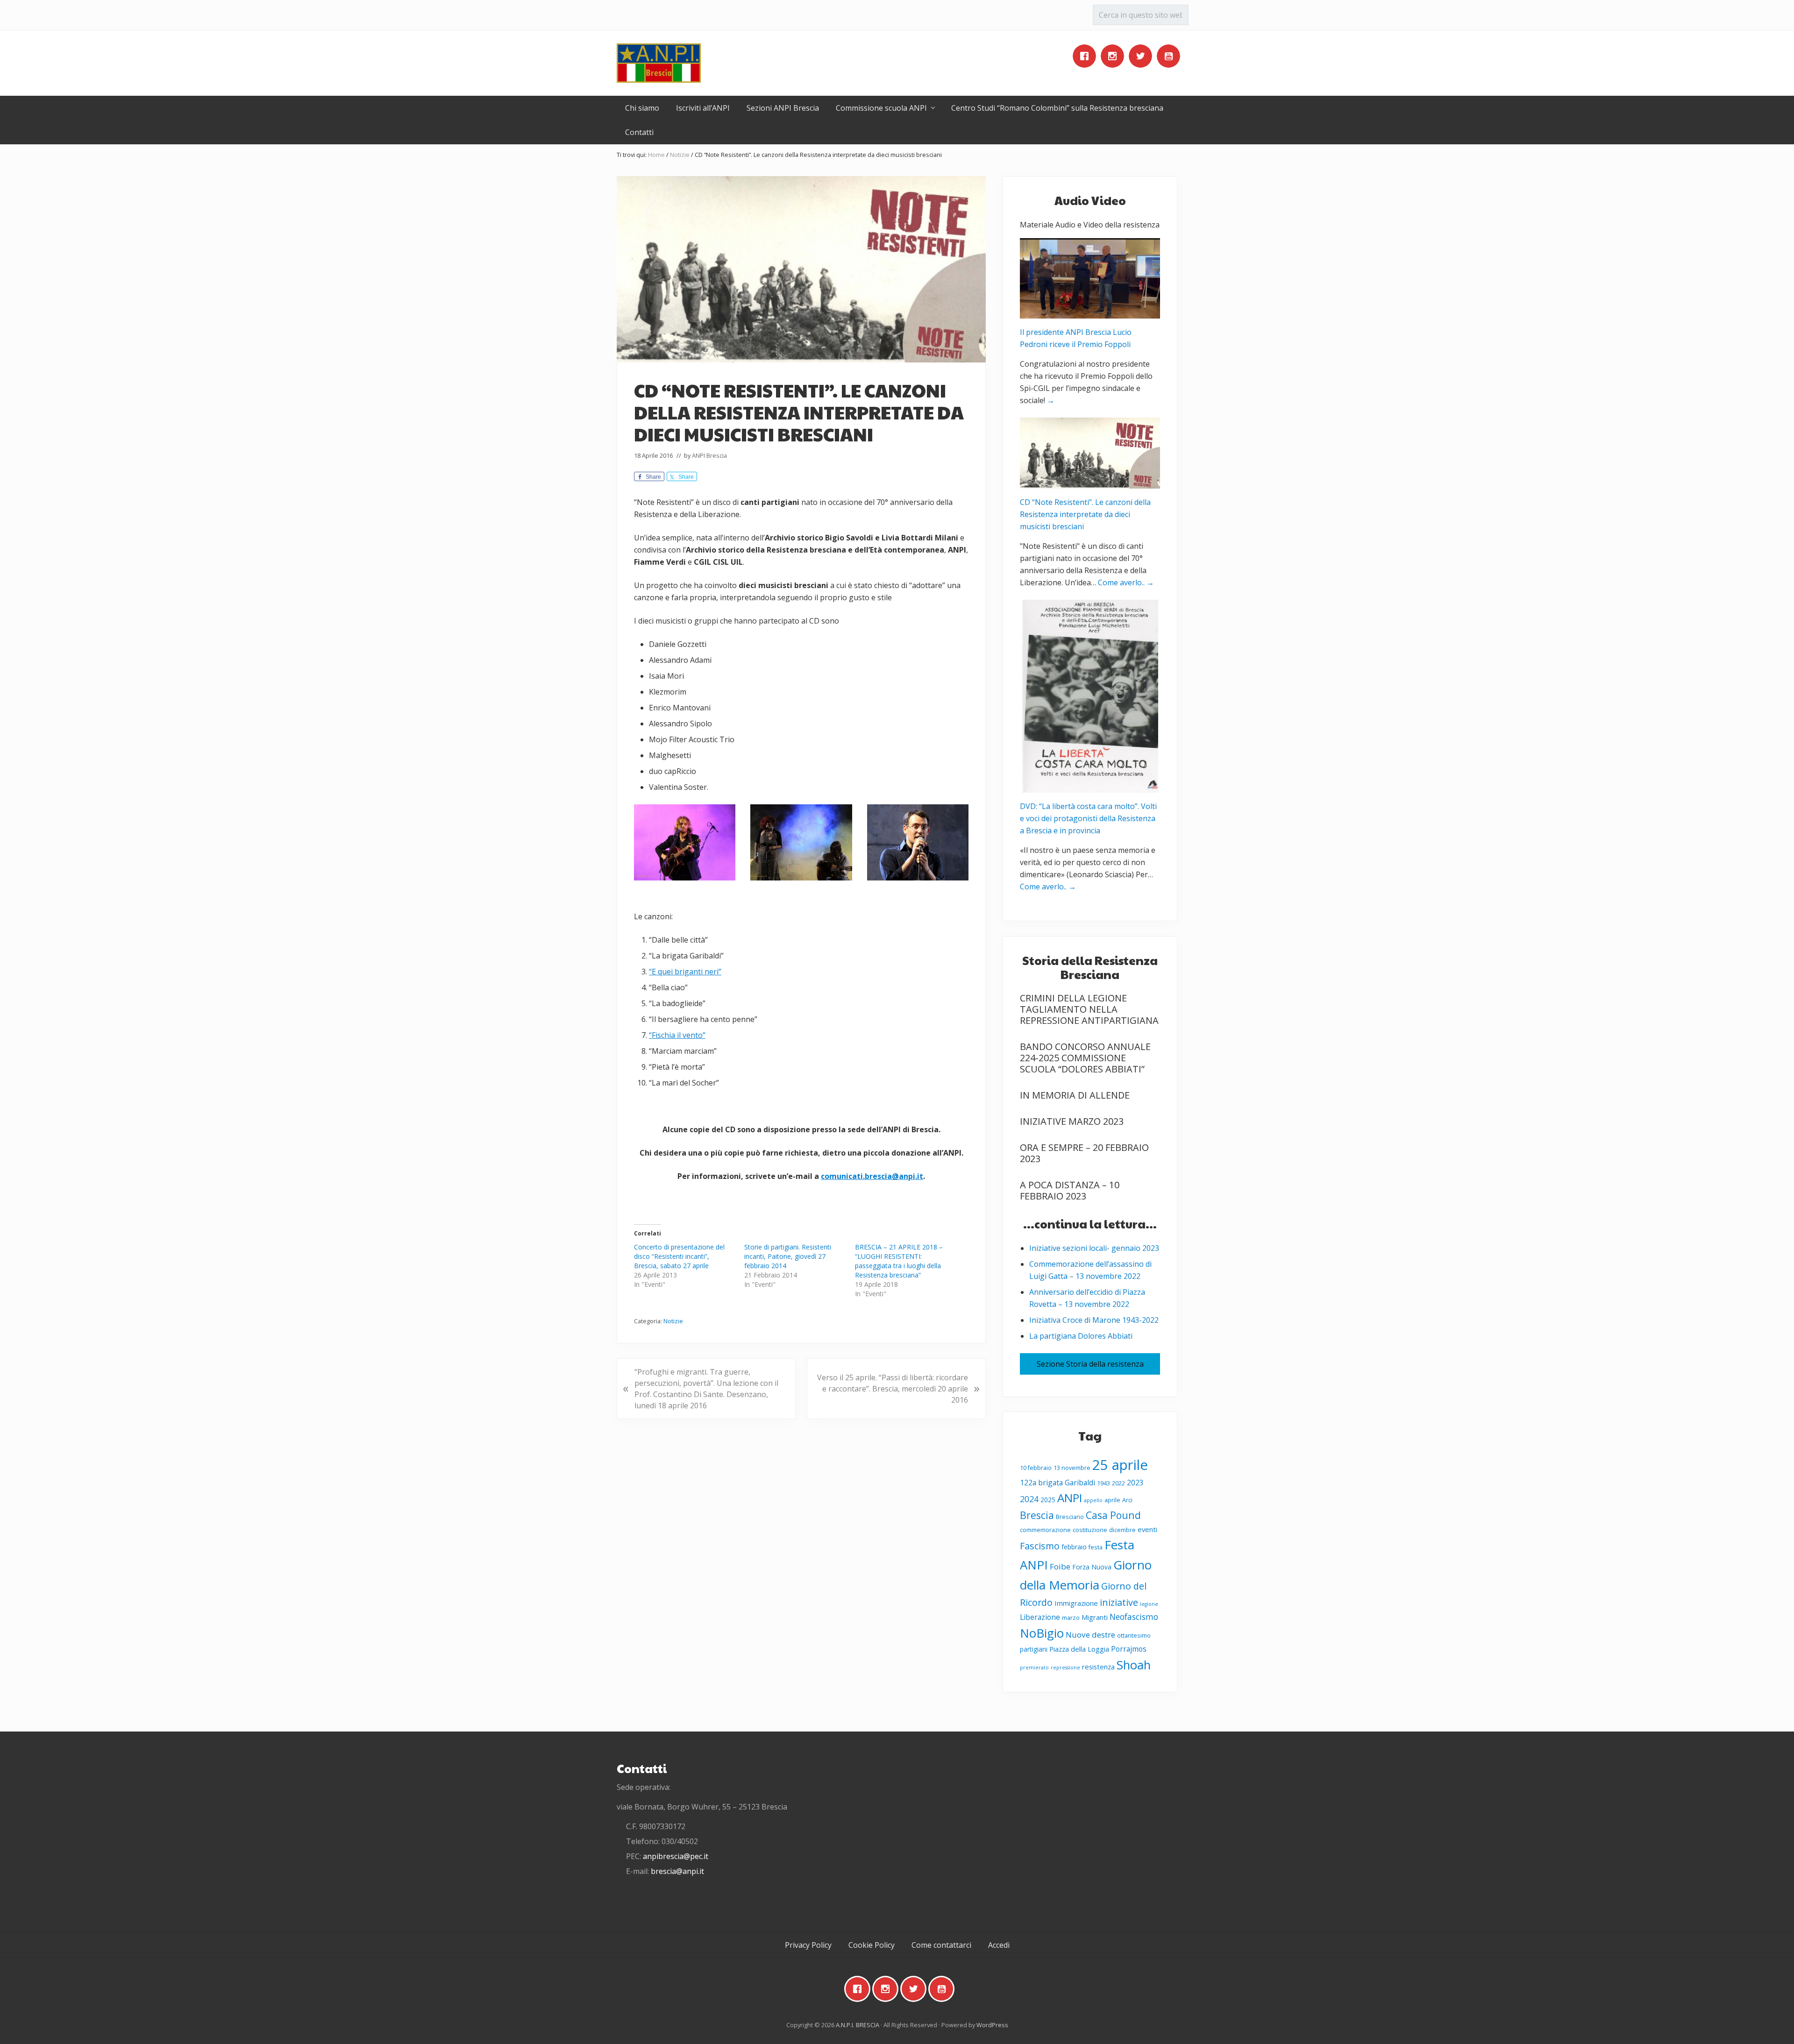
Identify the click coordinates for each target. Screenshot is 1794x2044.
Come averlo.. (1126, 582)
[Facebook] (1087, 56)
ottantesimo (1134, 1636)
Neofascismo (1134, 1617)
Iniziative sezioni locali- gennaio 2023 (1094, 1248)
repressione (1065, 1668)
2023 (1135, 1483)
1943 (1103, 1483)
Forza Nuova (1092, 1567)
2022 (1118, 1483)
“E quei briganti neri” (685, 972)
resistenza (1098, 1667)
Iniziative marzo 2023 (1072, 1121)
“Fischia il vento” (677, 1035)
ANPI (1070, 1498)
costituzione (1090, 1530)
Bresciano (1070, 1517)
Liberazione (1040, 1617)
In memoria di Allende (1075, 1095)
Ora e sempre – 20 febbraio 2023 (1084, 1153)
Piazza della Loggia (1079, 1649)
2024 (1029, 1499)
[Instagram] (1115, 56)
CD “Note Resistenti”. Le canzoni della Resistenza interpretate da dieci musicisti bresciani (1085, 514)
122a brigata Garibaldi (1057, 1483)
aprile (1112, 1500)
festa (1096, 1547)
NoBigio (1042, 1633)
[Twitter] (1143, 56)
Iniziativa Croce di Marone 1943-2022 (1094, 1320)
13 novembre (1072, 1468)
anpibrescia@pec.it (676, 1856)
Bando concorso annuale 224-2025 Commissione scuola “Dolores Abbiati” (1085, 1058)
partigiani (1034, 1649)
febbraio (1074, 1547)
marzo (1071, 1618)
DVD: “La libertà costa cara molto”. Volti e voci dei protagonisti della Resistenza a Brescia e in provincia (1088, 818)
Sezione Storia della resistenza (1090, 1364)
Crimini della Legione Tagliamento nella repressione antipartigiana (1089, 1009)
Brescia (1037, 1515)
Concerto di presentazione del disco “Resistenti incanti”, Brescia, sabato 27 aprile (679, 1256)
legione (1149, 1604)
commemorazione (1045, 1530)
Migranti (1095, 1617)
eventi (1147, 1529)
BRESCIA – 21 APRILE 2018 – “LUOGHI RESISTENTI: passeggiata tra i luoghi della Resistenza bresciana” (899, 1261)
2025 (1048, 1500)
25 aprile (1120, 1465)
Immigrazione (1076, 1603)
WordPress (992, 2025)
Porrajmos (1129, 1649)
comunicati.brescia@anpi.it (872, 1176)
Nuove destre (1090, 1635)
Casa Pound (1113, 1515)
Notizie (673, 1321)
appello (1093, 1500)
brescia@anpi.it (677, 1871)
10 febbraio (1036, 1468)
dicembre (1122, 1530)
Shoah (1134, 1665)
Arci (1127, 1500)
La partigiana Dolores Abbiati (1081, 1336)
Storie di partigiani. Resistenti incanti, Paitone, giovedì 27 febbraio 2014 (788, 1256)
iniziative (1119, 1602)
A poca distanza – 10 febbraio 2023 (1070, 1190)
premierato (1034, 1668)
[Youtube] (1171, 56)
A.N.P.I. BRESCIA (858, 2025)
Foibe (1060, 1566)
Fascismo (1040, 1546)
